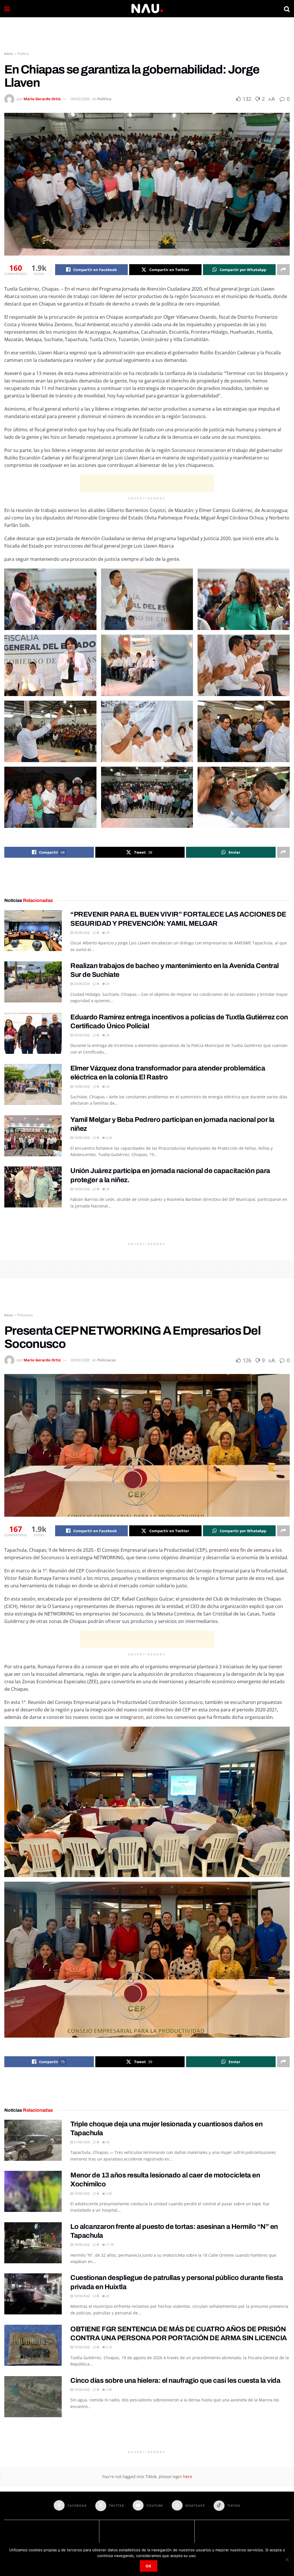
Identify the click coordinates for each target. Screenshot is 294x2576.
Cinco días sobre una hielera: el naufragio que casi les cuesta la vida (175, 2380)
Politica (23, 54)
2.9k (109, 2193)
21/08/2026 (81, 2142)
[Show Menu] (7, 9)
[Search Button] (287, 9)
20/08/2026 (81, 933)
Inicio (8, 54)
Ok (149, 2566)
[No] (287, 2559)
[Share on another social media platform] (283, 270)
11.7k (110, 2244)
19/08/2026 (81, 1086)
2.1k (109, 2347)
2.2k (109, 1138)
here (187, 2477)
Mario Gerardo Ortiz (42, 99)
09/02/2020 (80, 99)
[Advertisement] (147, 34)
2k (107, 933)
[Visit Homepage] (147, 9)
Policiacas (25, 1315)
